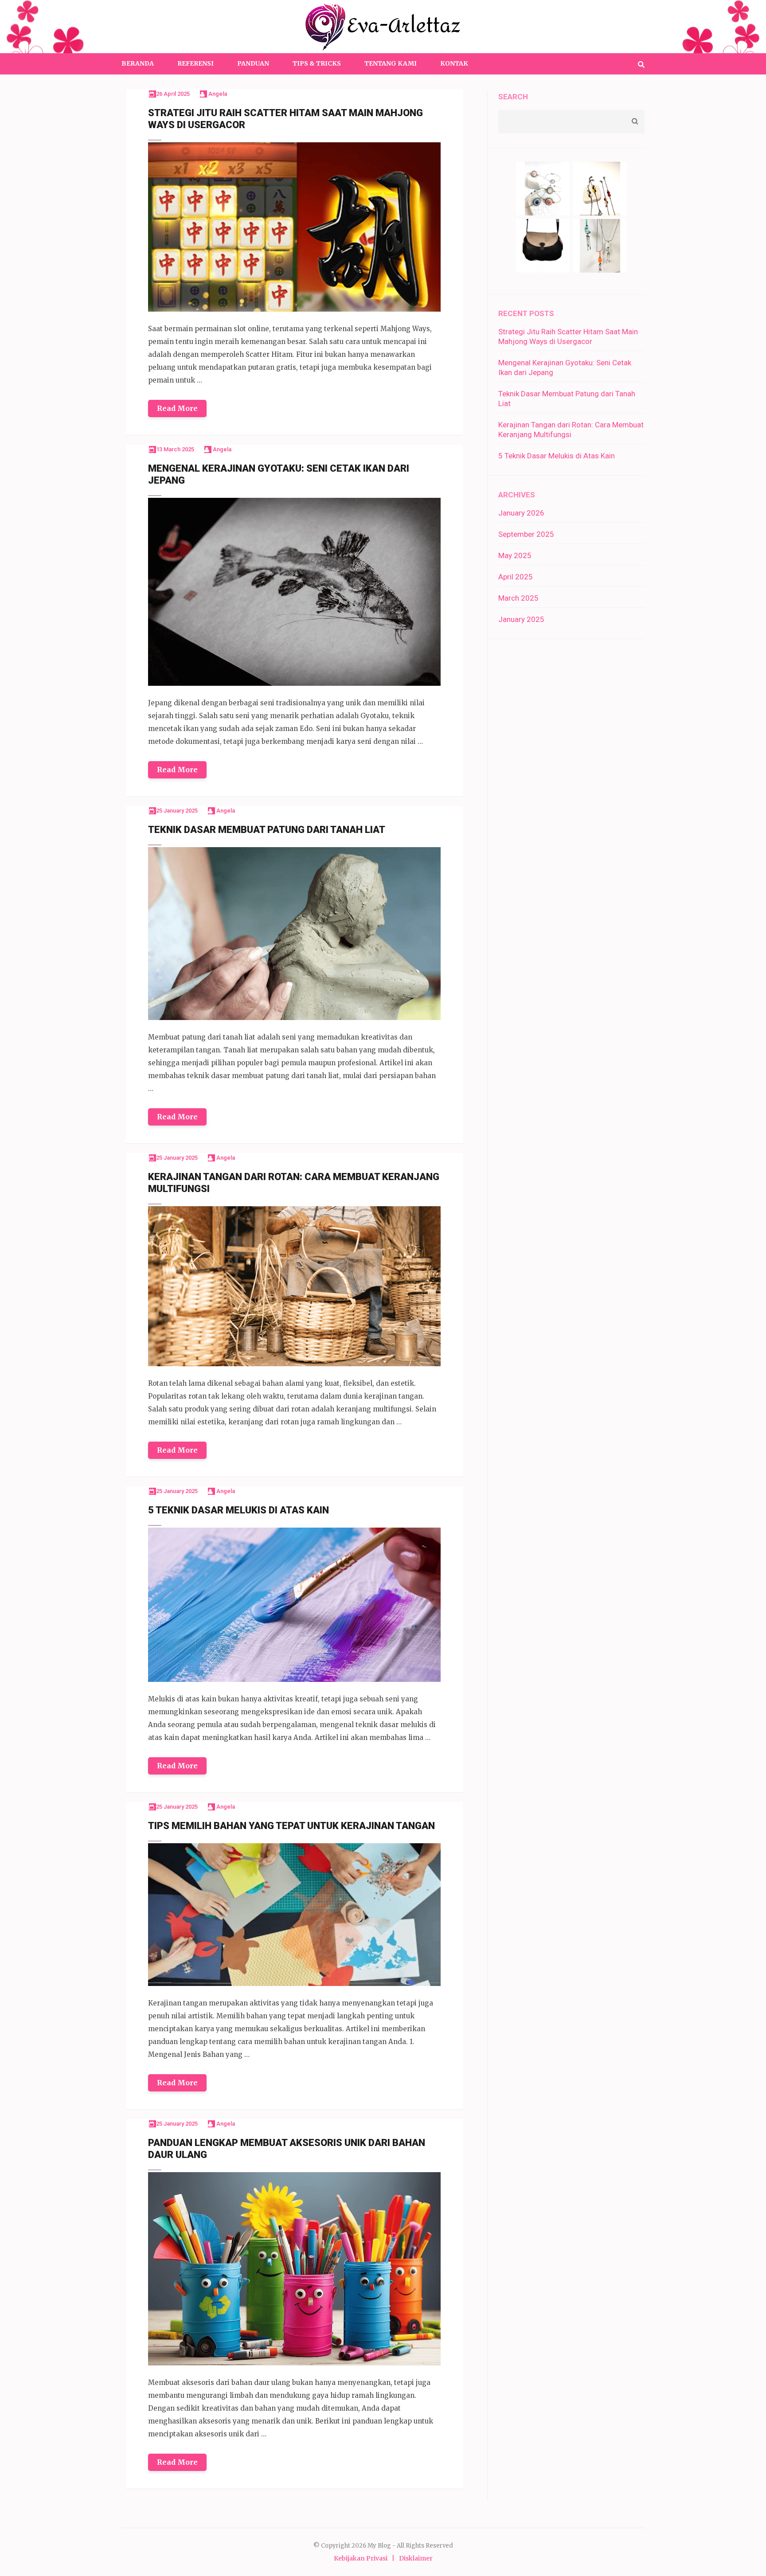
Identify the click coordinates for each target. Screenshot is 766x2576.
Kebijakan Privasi (361, 2558)
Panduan (253, 63)
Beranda (138, 63)
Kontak (454, 63)
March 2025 (518, 598)
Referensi (195, 63)
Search (513, 97)
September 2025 (526, 534)
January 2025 (521, 619)
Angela (218, 94)
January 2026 (521, 513)
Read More (177, 408)
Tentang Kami (391, 63)
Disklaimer (416, 2558)
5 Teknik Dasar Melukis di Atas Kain (557, 456)
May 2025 (515, 555)
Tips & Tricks (317, 63)
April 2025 (516, 577)
